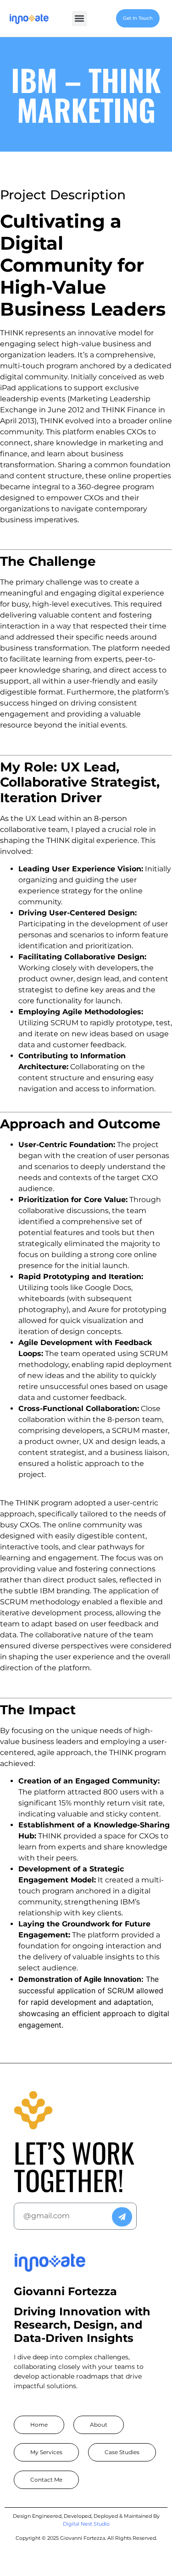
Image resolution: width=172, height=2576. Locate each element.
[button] (80, 19)
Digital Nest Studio (86, 2524)
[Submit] (122, 2217)
